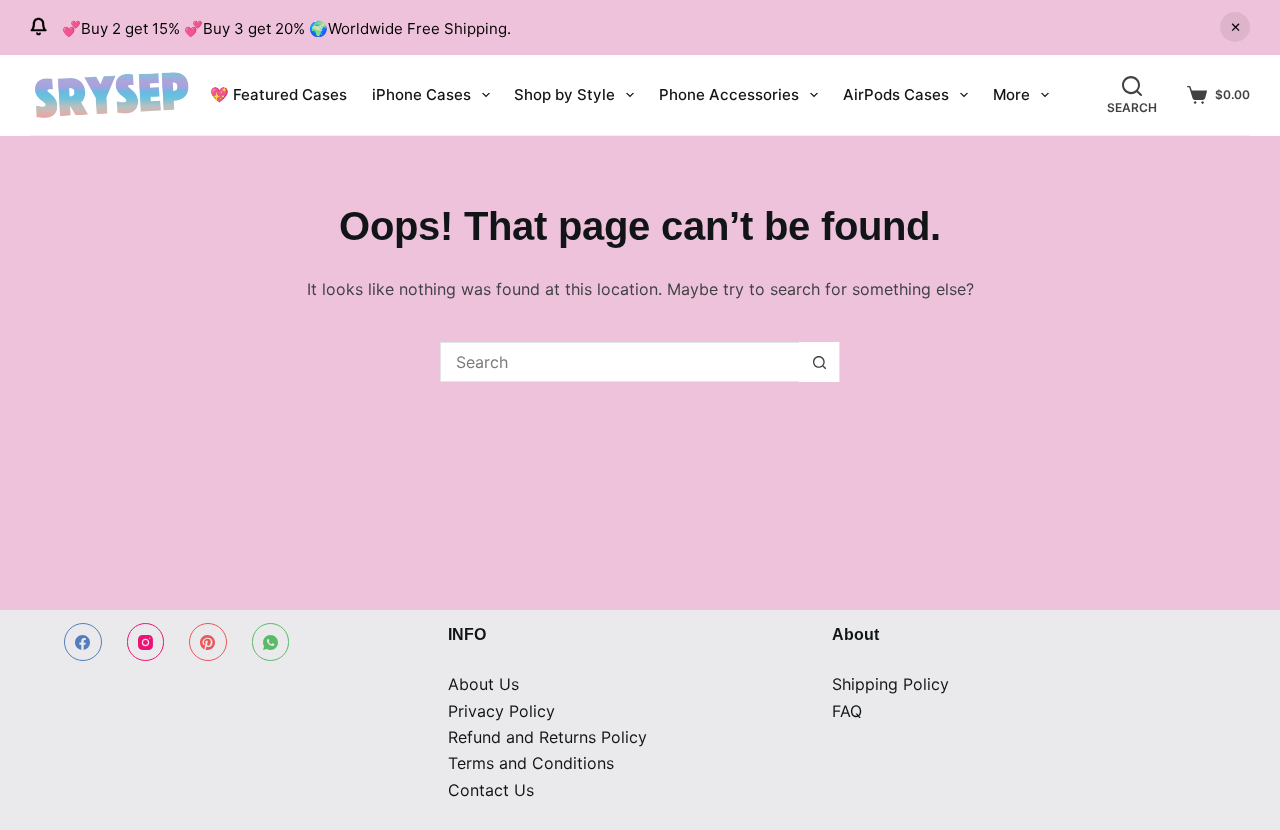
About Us (483, 684)
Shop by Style (564, 94)
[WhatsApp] (271, 642)
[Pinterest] (208, 642)
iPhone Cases (421, 94)
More (1011, 94)
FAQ (847, 711)
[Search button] (819, 362)
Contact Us (491, 790)
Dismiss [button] (1235, 27)
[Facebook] (83, 642)
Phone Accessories (729, 94)
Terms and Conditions (531, 763)
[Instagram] (146, 642)
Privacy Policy (501, 711)
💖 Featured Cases (278, 94)
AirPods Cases (896, 94)
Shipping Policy (890, 684)
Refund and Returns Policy (547, 737)
